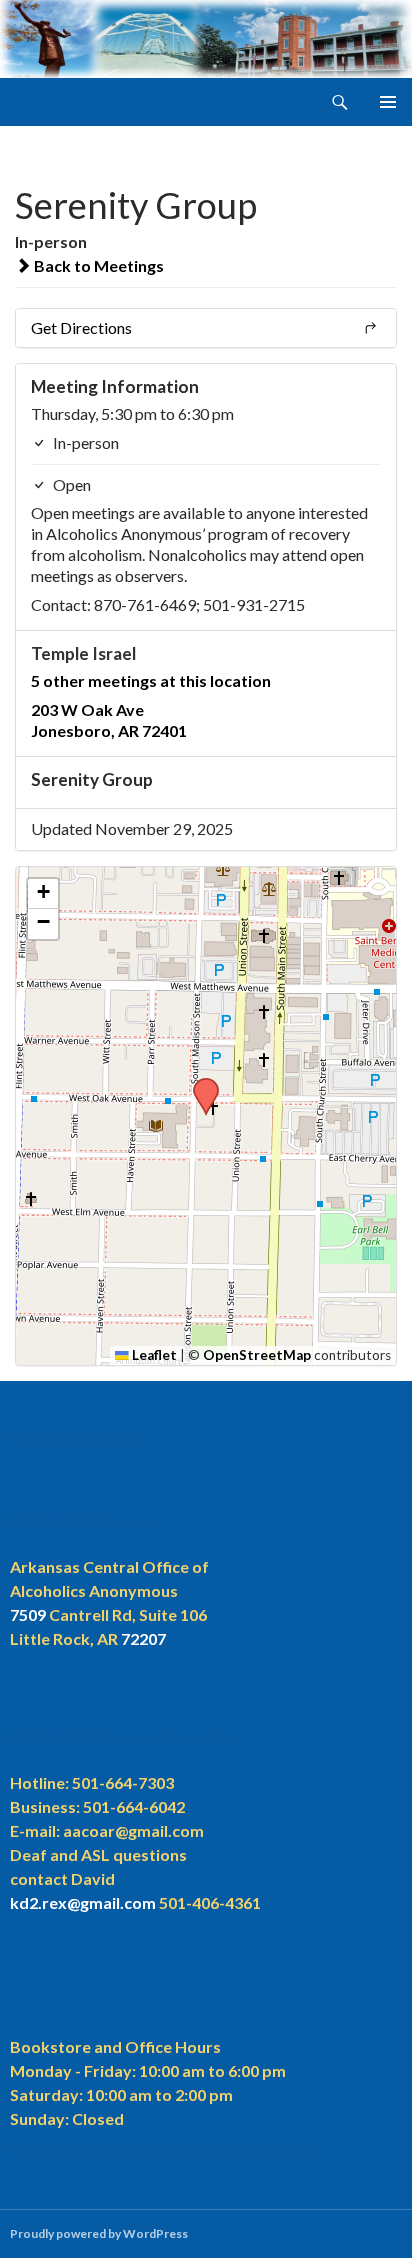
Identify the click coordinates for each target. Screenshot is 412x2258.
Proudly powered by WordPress (99, 2233)
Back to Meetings (97, 265)
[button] (199, 1084)
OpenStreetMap (257, 1355)
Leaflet (153, 1355)
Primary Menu (388, 102)
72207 (143, 1638)
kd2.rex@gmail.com (83, 1902)
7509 (28, 1614)
